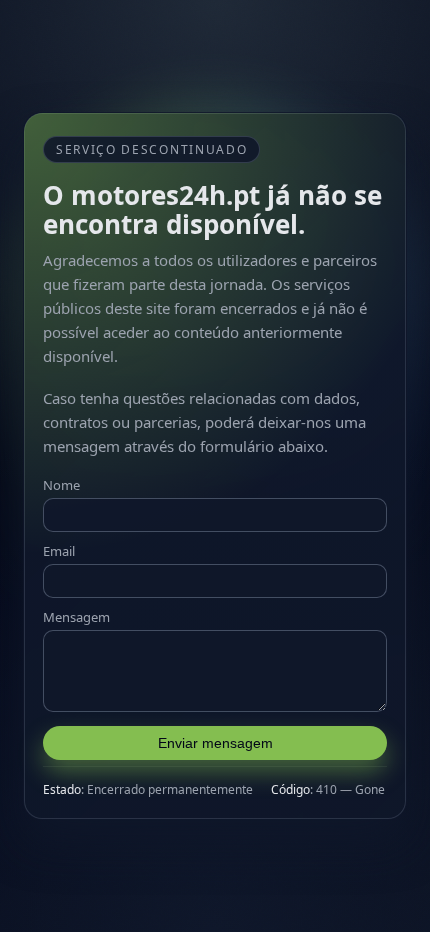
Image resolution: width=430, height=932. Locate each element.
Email (59, 551)
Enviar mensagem (215, 743)
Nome (61, 485)
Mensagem (76, 617)
